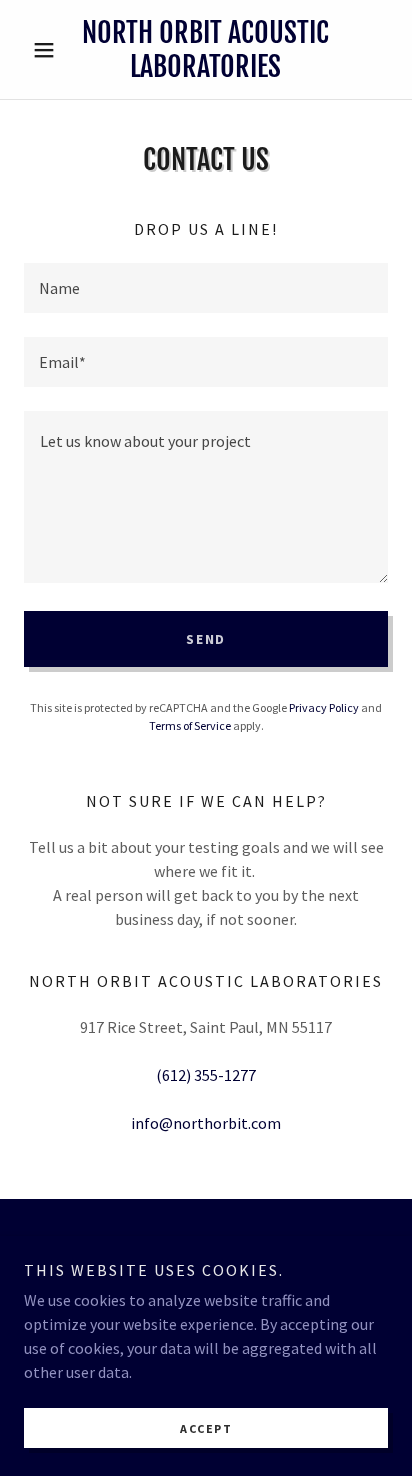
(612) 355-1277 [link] (206, 1075)
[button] (51, 50)
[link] (206, 49)
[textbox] (206, 288)
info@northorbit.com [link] (206, 1123)
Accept (206, 1428)
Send (206, 639)
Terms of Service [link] (190, 725)
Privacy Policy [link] (324, 707)
